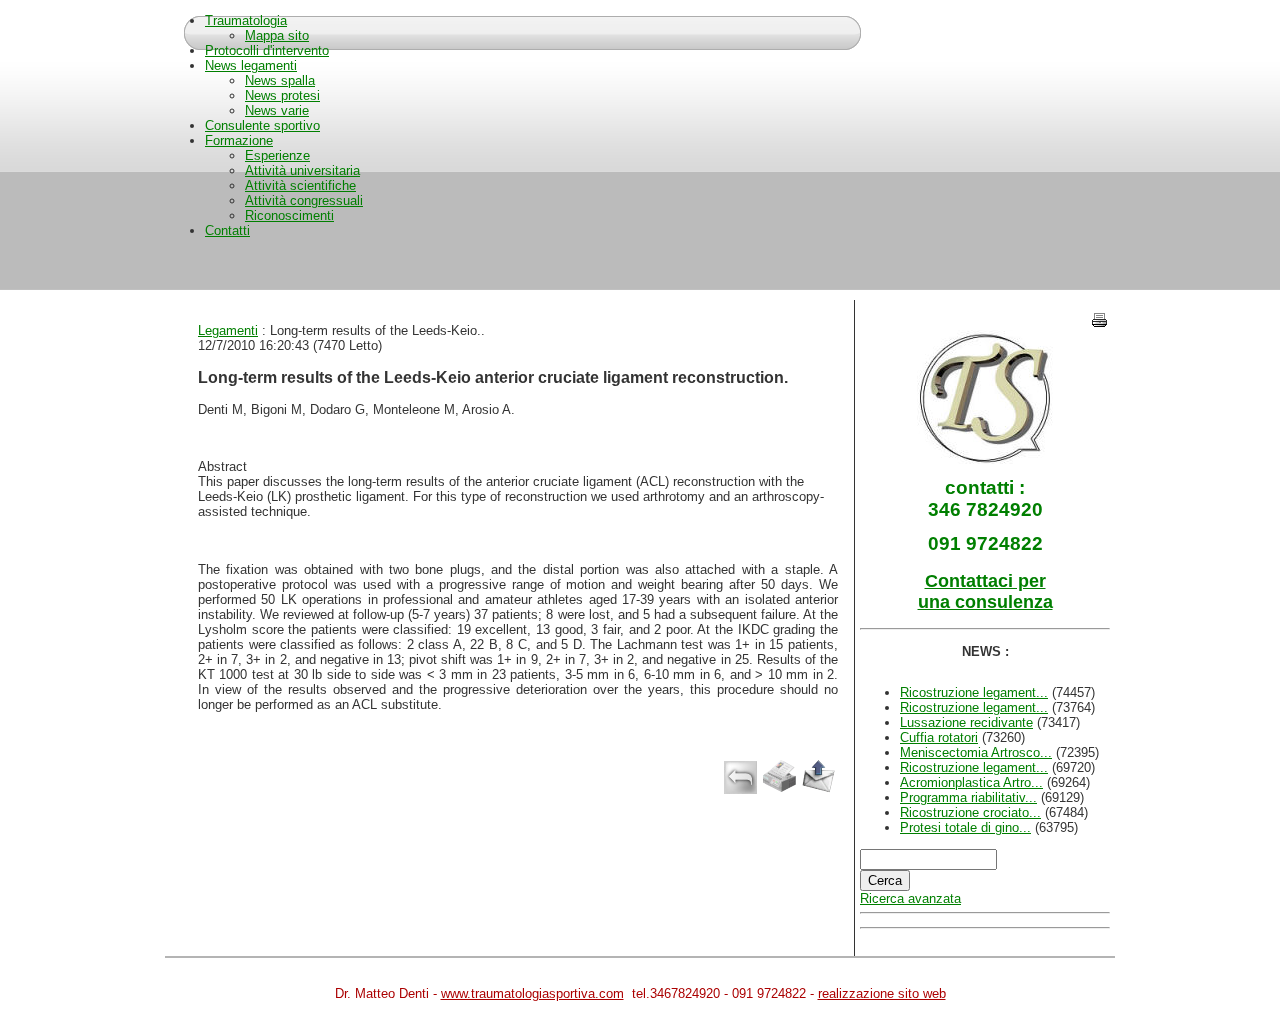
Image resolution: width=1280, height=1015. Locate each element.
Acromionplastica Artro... (971, 782)
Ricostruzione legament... (974, 692)
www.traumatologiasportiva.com (532, 993)
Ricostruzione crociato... (970, 812)
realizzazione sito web (882, 993)
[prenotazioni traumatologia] (985, 459)
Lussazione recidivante (966, 722)
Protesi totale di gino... (965, 827)
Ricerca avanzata (910, 898)
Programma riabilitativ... (968, 797)
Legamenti (228, 330)
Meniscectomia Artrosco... (976, 752)
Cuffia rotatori (939, 737)
